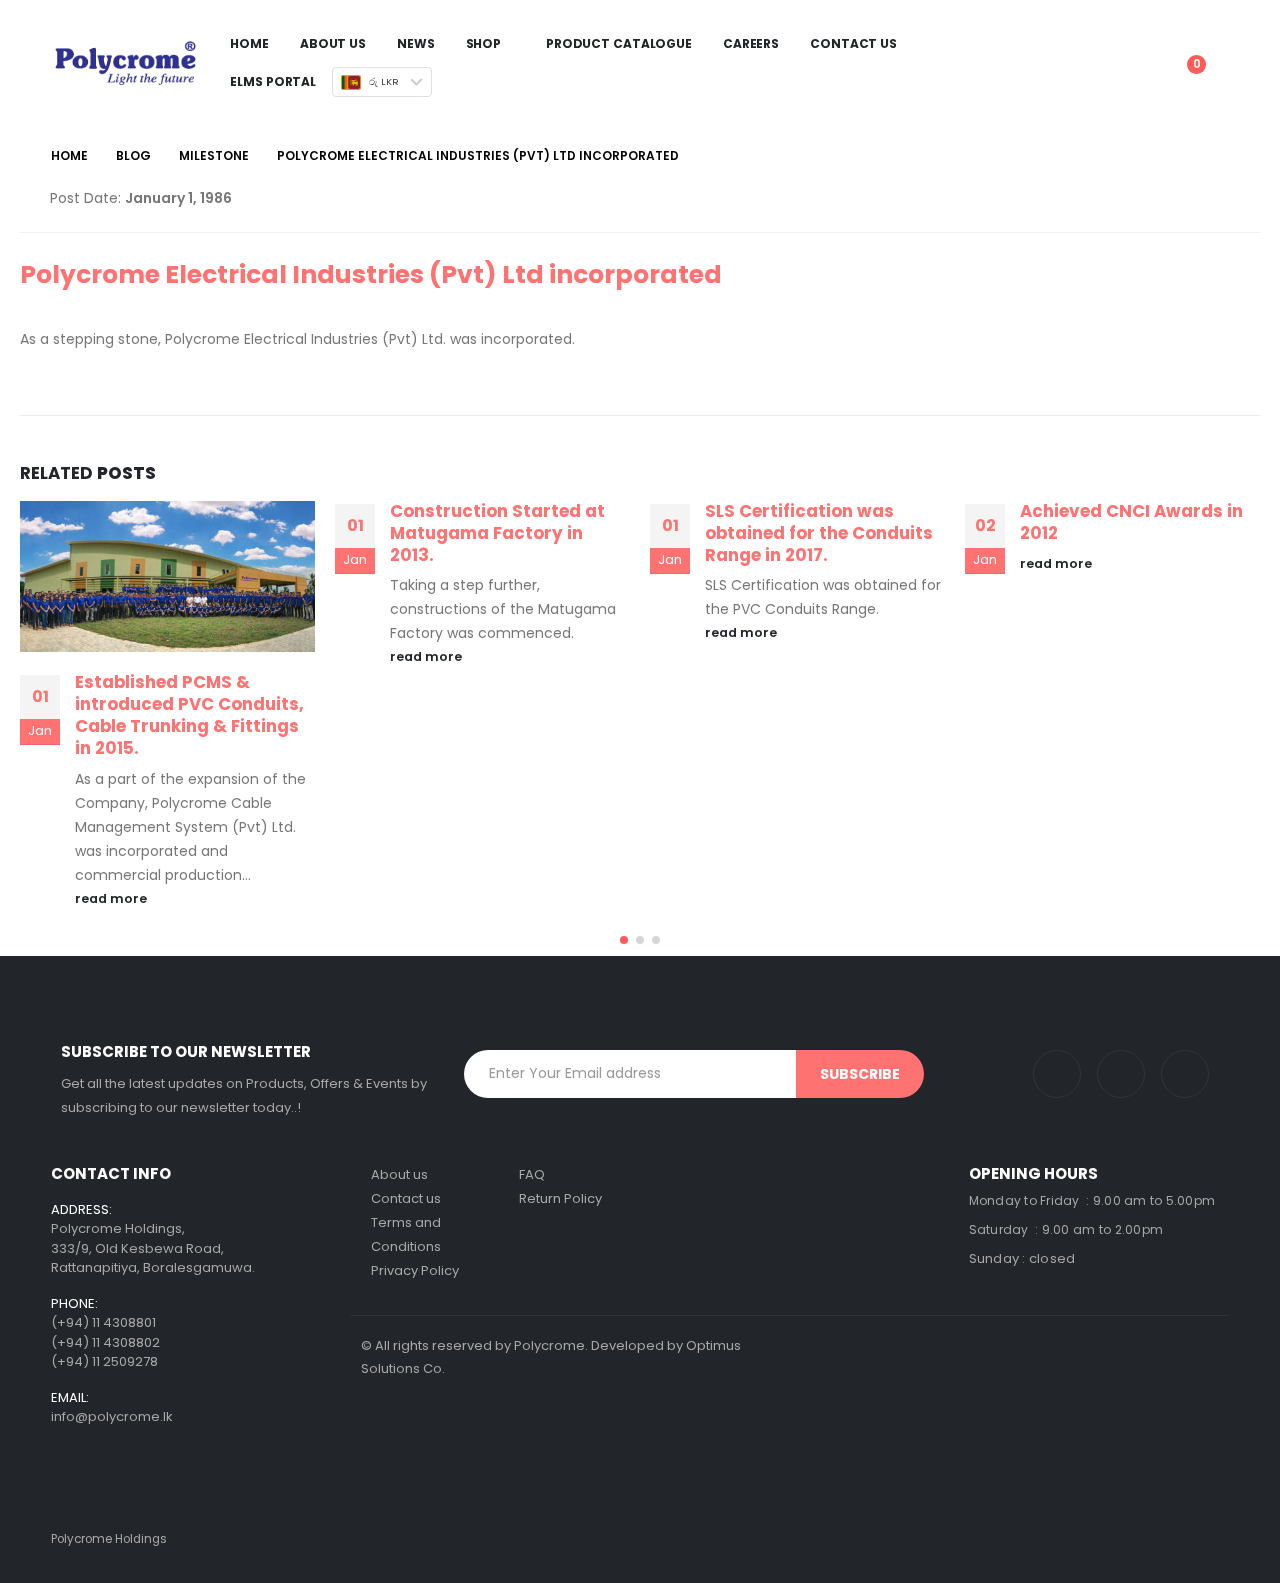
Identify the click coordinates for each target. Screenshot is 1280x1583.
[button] (624, 940)
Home (249, 43)
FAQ (532, 1174)
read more (112, 898)
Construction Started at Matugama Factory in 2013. (497, 533)
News (416, 43)
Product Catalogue (619, 43)
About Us (333, 43)
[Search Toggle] (1124, 48)
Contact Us (853, 43)
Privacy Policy (415, 1270)
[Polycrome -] (125, 62)
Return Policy (560, 1198)
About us (399, 1174)
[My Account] (1155, 48)
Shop (484, 43)
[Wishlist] (1209, 48)
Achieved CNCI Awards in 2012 (1131, 522)
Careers (751, 43)
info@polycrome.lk (112, 1416)
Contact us (406, 1198)
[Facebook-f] (1185, 1074)
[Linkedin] (1121, 1074)
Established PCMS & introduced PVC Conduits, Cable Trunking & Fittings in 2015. (189, 714)
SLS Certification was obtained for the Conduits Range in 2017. (819, 533)
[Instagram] (1057, 1074)
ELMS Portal (273, 81)
